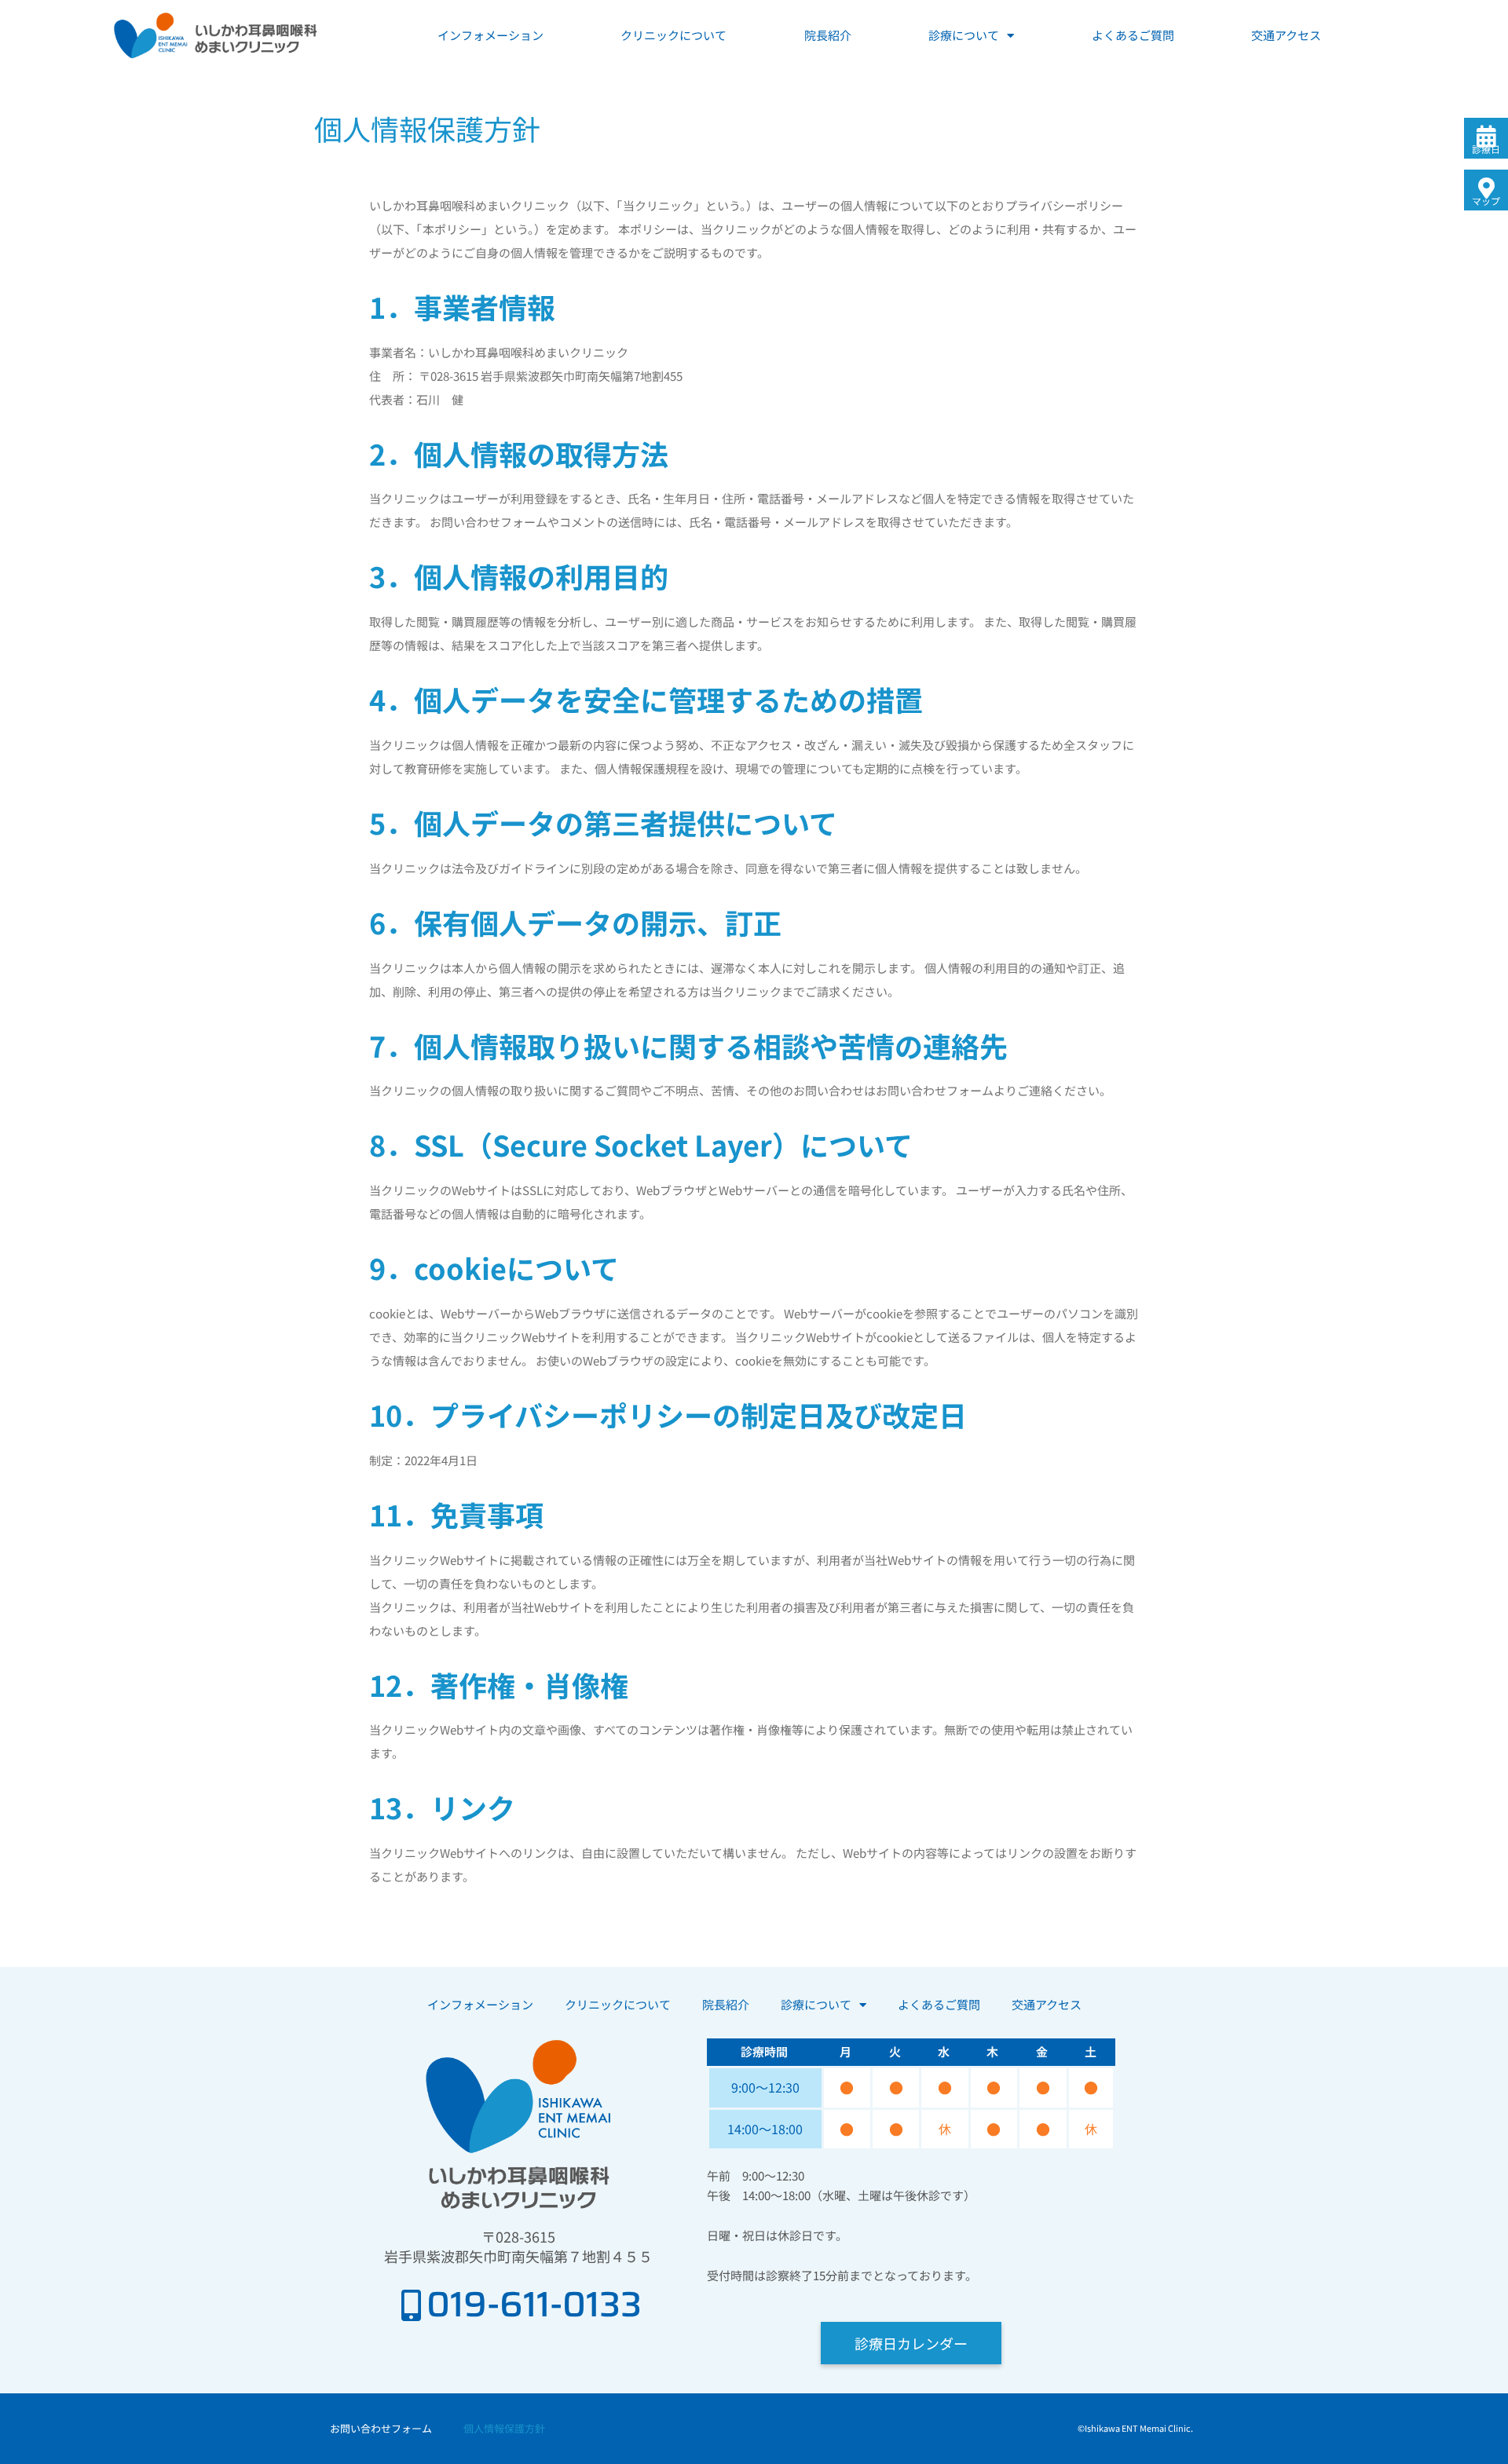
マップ (1486, 201)
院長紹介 (828, 35)
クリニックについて (673, 35)
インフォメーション (490, 35)
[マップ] (1486, 188)
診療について (964, 35)
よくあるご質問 (1133, 35)
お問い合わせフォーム (381, 2428)
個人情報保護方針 (504, 2428)
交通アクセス (1286, 35)
